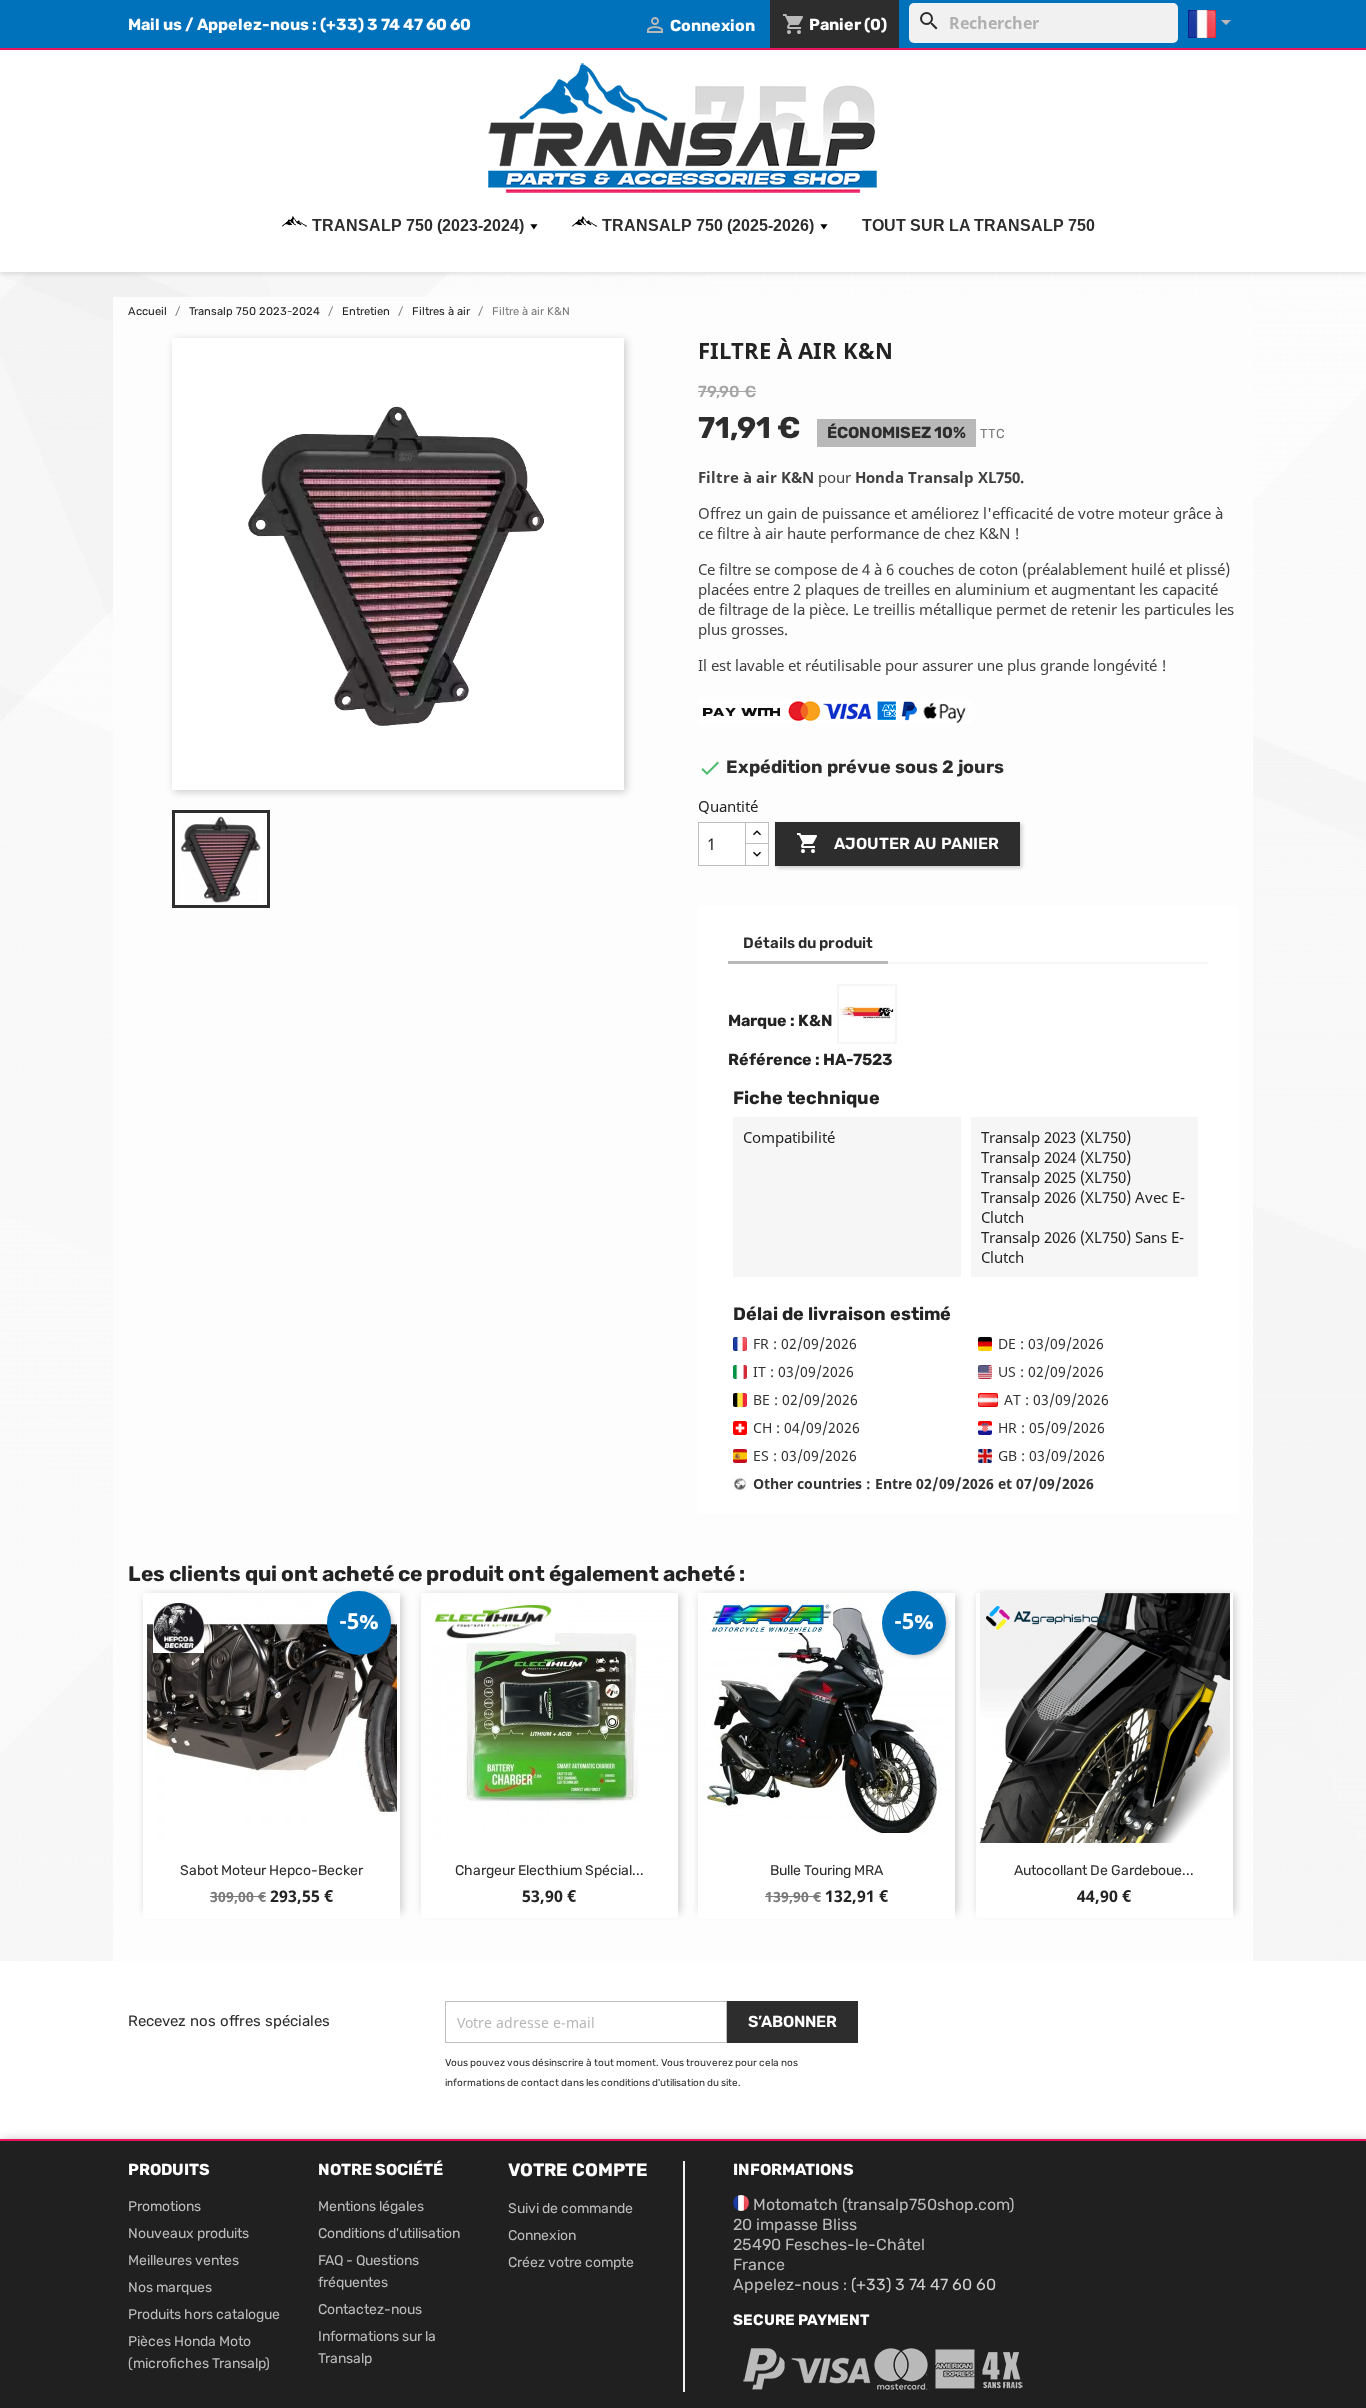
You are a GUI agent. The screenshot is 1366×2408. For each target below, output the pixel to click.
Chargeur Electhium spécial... (549, 1870)
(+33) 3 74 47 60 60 (395, 24)
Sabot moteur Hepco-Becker (271, 1870)
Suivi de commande (570, 2208)
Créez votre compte (571, 2262)
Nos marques (170, 2287)
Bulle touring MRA (826, 1870)
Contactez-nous (370, 2309)
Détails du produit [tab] (808, 943)
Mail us (155, 24)
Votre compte (578, 2170)
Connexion (542, 2235)
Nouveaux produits (188, 2233)
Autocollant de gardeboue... (1104, 1870)
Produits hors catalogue (204, 2314)
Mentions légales (371, 2206)
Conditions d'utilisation (389, 2233)
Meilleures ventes (183, 2260)
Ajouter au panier (897, 843)
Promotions (164, 2206)
